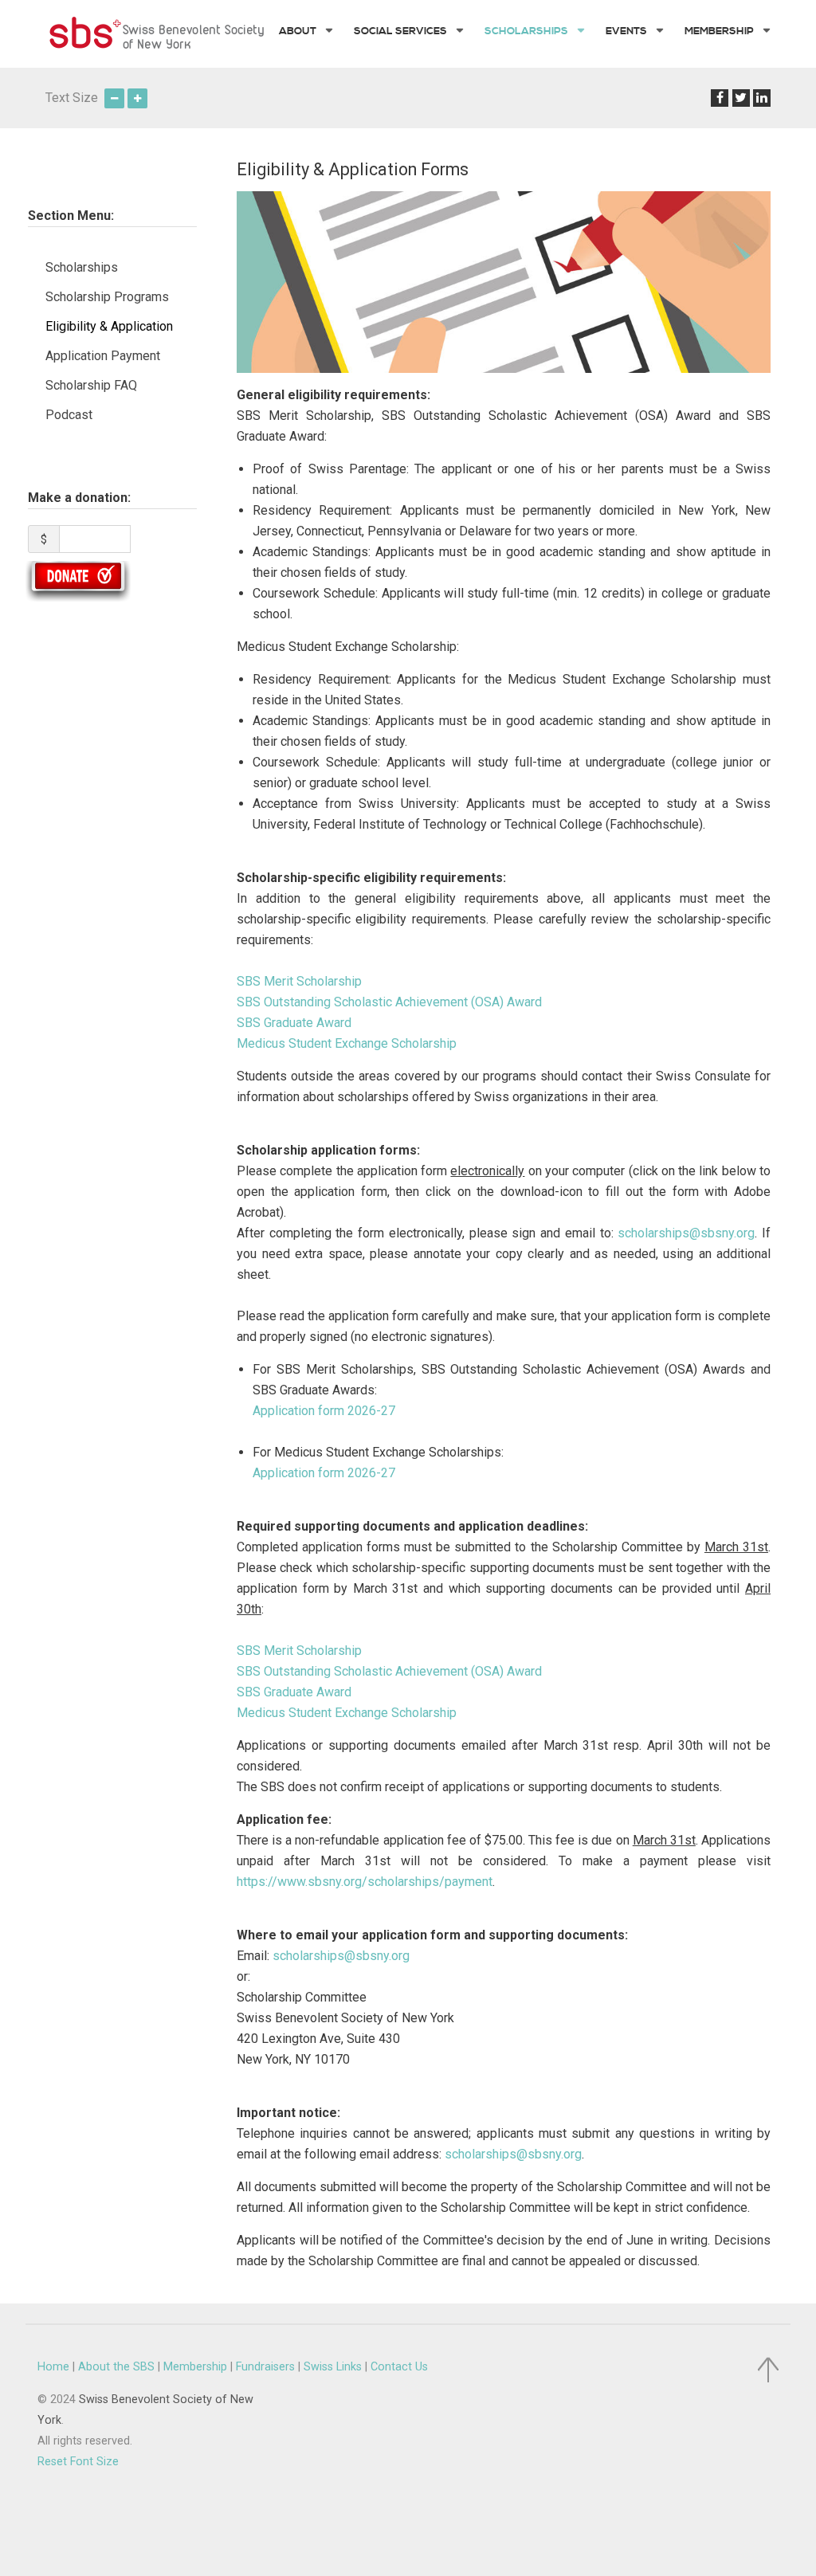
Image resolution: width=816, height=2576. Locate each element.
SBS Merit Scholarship (299, 981)
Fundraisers (265, 2367)
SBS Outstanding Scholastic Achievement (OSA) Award (389, 1002)
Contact (399, 2367)
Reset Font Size (78, 2462)
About (116, 2367)
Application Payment (103, 356)
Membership (195, 2367)
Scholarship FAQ (91, 385)
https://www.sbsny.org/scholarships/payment (365, 1882)
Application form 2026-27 (324, 1411)
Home (53, 2367)
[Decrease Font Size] (114, 98)
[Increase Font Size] (137, 98)
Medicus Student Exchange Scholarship (347, 1043)
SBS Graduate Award (294, 1023)
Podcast (69, 415)
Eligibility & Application (109, 326)
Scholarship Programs (107, 297)
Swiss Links (333, 2367)
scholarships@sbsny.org (686, 1233)
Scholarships (82, 267)
